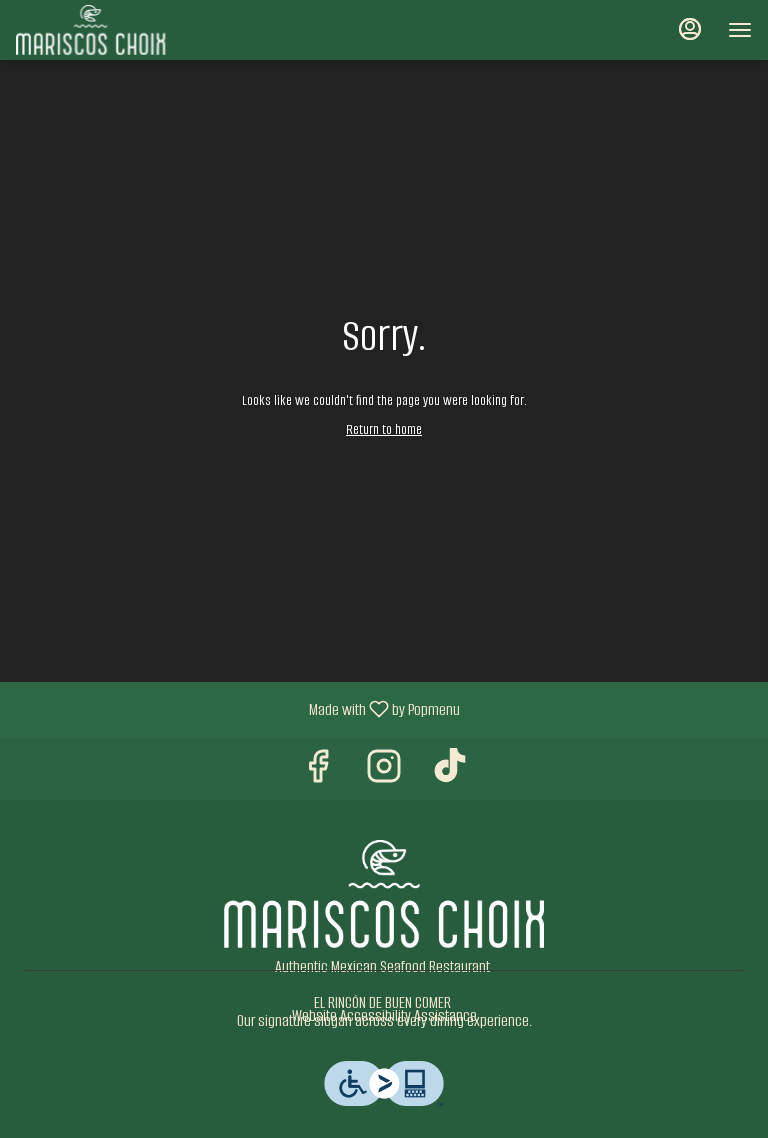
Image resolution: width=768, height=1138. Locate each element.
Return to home (384, 429)
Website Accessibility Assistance (384, 1015)
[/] (384, 892)
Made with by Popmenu (237, 709)
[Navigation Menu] (740, 30)
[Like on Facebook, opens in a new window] (318, 773)
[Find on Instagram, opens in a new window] (384, 773)
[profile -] (690, 29)
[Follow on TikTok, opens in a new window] (450, 773)
